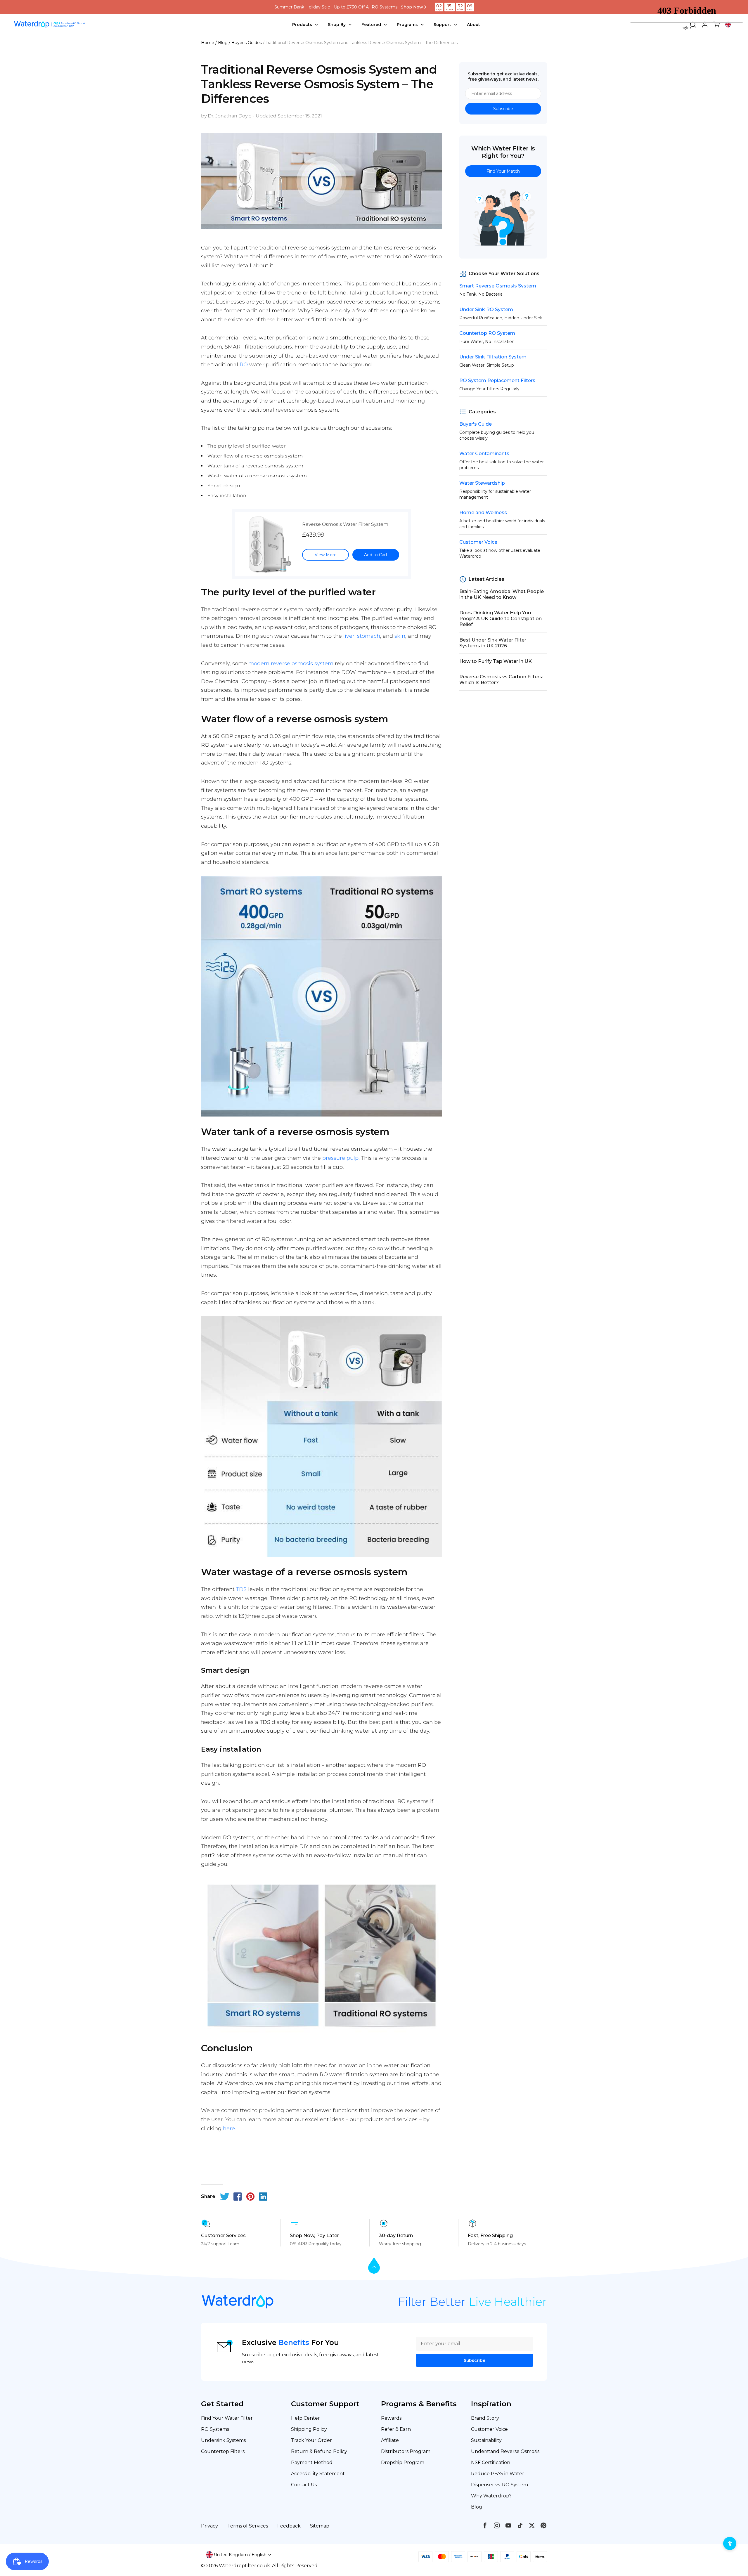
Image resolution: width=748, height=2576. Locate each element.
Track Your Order (311, 2440)
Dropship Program (403, 2463)
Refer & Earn (396, 2429)
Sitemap (320, 2526)
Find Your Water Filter (227, 2418)
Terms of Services (248, 2526)
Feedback (289, 2526)
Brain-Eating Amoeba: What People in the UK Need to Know (502, 594)
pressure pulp (340, 1158)
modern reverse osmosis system (291, 663)
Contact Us (304, 2485)
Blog (477, 2507)
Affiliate (390, 2440)
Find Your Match (503, 171)
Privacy (209, 2526)
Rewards (391, 2418)
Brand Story (485, 2418)
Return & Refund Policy (319, 2451)
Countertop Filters (223, 2451)
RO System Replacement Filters (497, 380)
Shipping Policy (309, 2429)
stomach (369, 636)
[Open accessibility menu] (730, 2543)
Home (208, 43)
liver (349, 636)
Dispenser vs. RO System (499, 2485)
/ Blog (221, 43)
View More (326, 555)
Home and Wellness (483, 513)
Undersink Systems (223, 2440)
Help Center (305, 2418)
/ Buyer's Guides (245, 43)
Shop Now (412, 7)
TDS (241, 1589)
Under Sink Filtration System (493, 357)
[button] (239, 2555)
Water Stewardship (482, 483)
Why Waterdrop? (491, 2496)
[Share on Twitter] (225, 2197)
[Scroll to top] (374, 2266)
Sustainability (486, 2440)
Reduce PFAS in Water (498, 2474)
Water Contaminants (484, 454)
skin (400, 636)
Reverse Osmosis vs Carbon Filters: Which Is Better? (501, 680)
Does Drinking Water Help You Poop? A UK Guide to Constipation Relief (501, 619)
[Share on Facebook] (238, 2197)
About (473, 25)
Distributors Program (406, 2451)
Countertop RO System (487, 333)
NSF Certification (491, 2463)
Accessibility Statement (318, 2474)
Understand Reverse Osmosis (505, 2451)
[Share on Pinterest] (250, 2197)
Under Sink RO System (486, 310)
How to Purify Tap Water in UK (496, 661)
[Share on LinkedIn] (263, 2197)
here (229, 2128)
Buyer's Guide (476, 424)
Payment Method (312, 2463)
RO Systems (215, 2429)
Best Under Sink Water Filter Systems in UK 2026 (493, 643)
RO (244, 365)
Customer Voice (478, 542)
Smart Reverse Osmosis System (498, 286)
